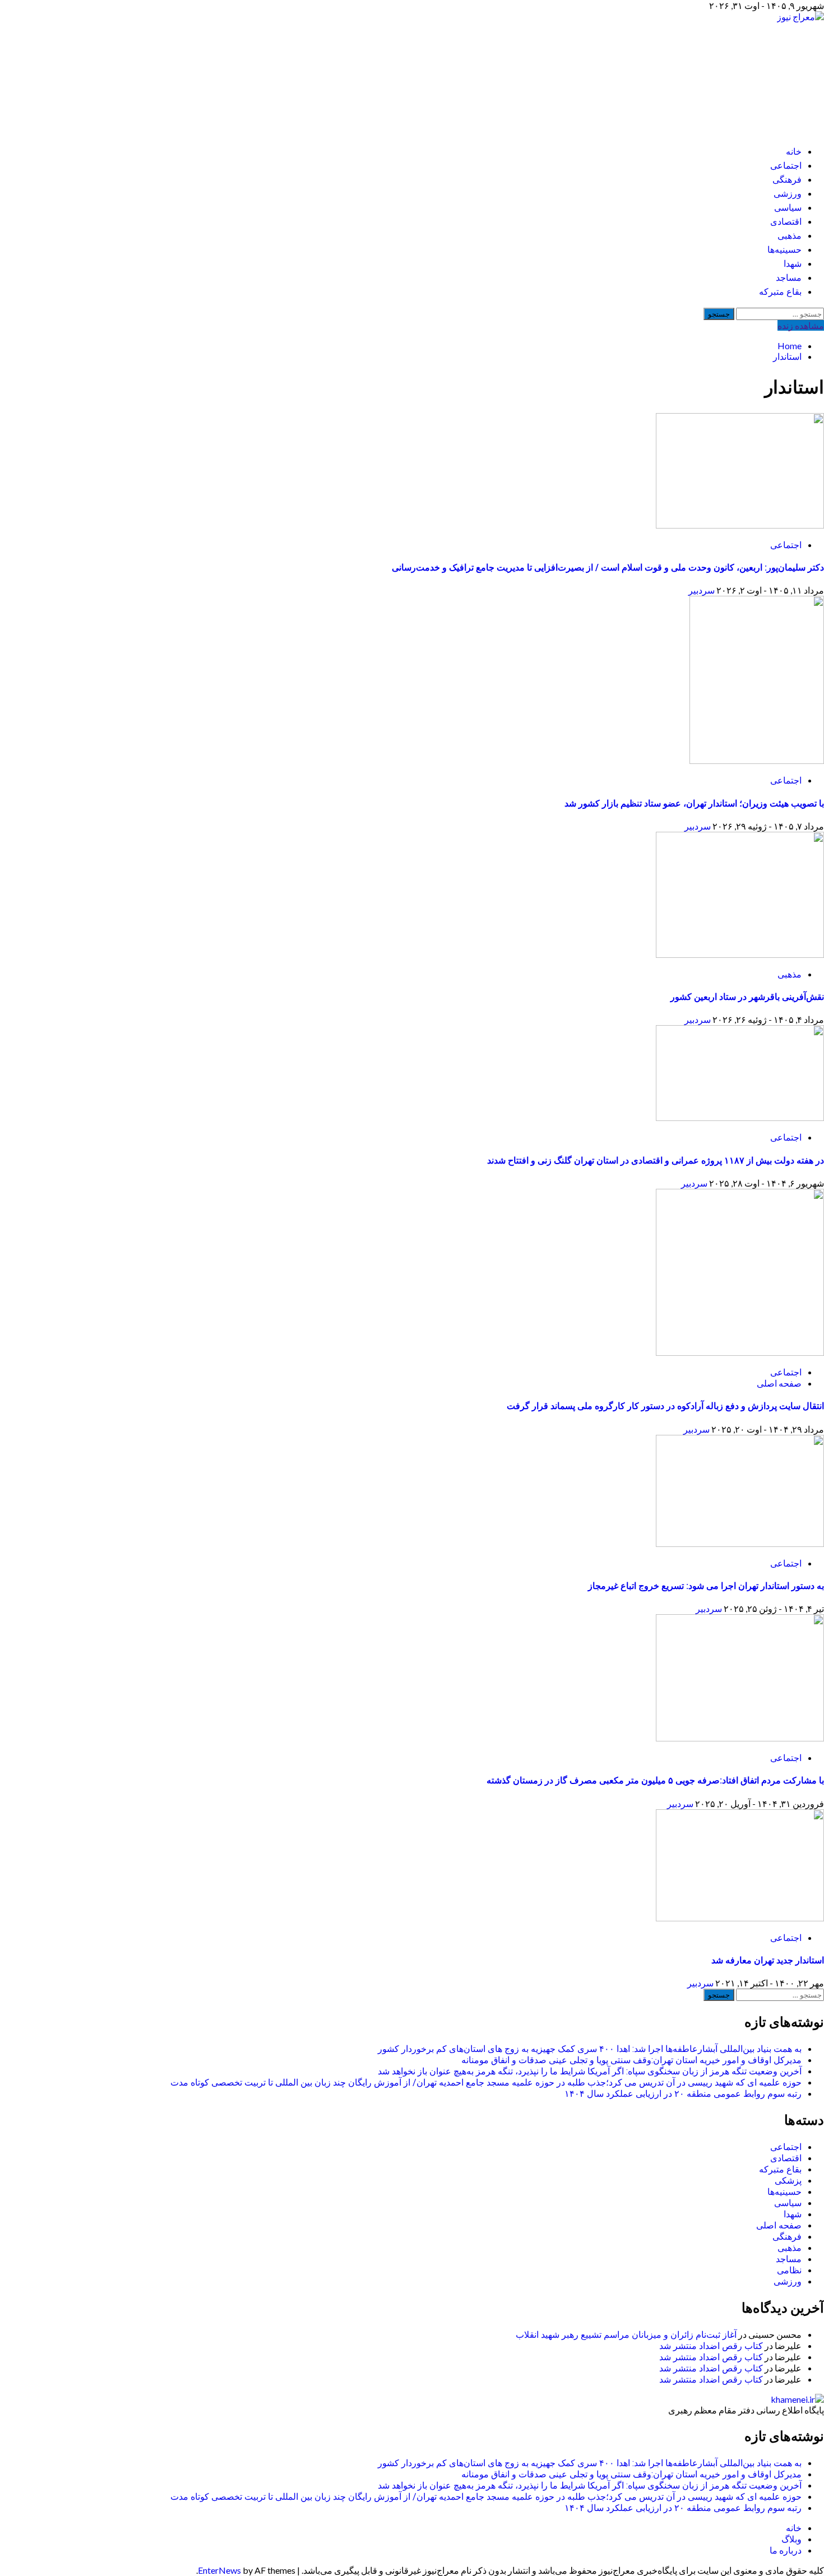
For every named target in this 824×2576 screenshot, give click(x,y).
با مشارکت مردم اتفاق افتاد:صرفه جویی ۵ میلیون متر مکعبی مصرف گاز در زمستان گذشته (655, 1780)
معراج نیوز (761, 73)
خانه (794, 152)
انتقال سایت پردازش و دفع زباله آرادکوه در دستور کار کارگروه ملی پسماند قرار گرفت (665, 1406)
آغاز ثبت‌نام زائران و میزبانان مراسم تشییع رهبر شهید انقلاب (626, 2335)
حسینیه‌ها (784, 250)
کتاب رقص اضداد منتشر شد (711, 2346)
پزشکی (788, 2181)
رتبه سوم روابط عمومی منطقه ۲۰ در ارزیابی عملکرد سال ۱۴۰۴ (683, 2094)
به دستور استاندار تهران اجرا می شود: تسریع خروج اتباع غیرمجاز (706, 1586)
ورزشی (788, 194)
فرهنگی (787, 180)
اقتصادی (786, 222)
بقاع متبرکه (780, 292)
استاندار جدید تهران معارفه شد (768, 1960)
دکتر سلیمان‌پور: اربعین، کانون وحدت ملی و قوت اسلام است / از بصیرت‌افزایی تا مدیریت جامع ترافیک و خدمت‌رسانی (608, 567)
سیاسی (788, 208)
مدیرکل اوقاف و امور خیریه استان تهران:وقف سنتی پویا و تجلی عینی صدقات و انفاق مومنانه (631, 2060)
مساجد (789, 278)
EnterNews (219, 2570)
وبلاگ (791, 2539)
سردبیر (702, 590)
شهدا (793, 264)
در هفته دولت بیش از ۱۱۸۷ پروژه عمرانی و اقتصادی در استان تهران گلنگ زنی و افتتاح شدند (656, 1160)
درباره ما (786, 2550)
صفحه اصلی (779, 1383)
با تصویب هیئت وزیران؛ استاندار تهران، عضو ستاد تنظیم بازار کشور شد (694, 803)
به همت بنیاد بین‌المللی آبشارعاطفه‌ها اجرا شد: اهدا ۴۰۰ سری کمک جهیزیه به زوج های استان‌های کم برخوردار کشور (590, 2049)
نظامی (789, 2270)
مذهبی (790, 236)
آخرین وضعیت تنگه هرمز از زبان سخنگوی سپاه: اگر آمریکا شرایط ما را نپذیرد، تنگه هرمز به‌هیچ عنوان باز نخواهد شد (590, 2071)
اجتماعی (786, 166)
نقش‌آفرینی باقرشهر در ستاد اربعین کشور (747, 997)
